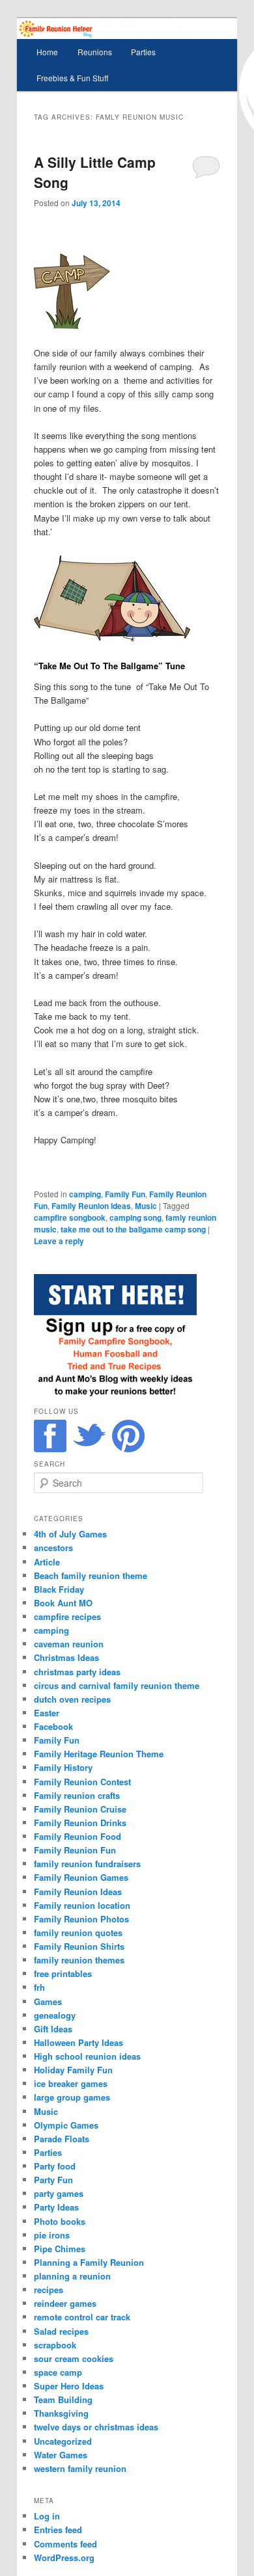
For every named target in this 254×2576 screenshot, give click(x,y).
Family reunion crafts (77, 1795)
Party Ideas (56, 2207)
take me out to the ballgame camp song (133, 1229)
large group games (72, 2097)
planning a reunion (72, 2276)
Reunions (95, 52)
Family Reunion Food (78, 1836)
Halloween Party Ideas (78, 2042)
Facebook (53, 1726)
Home (47, 52)
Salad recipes (61, 2331)
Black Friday (59, 1589)
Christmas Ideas (66, 1657)
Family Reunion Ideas (91, 1206)
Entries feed (58, 2530)
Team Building (63, 2399)
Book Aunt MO (63, 1603)
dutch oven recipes (72, 1699)
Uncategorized (63, 2441)
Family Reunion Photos (81, 1919)
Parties (143, 52)
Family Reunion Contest (82, 1782)
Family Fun (125, 1194)
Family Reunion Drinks (80, 1823)
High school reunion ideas (87, 2056)
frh (39, 1987)
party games (59, 2193)
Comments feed (65, 2544)
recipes (49, 2290)
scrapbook (55, 2345)
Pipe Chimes (60, 2249)
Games (48, 2001)
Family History (63, 1767)
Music (146, 1206)
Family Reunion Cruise (80, 1809)
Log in (47, 2516)
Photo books (60, 2221)
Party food (55, 2166)
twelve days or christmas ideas (96, 2427)
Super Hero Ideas (69, 2386)
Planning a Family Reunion (89, 2262)
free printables (63, 1973)
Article (47, 1562)
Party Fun (53, 2180)
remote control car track (82, 2317)
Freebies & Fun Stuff (72, 78)
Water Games (61, 2455)
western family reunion (80, 2468)
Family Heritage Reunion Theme (99, 1754)
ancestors (53, 1547)
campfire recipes (67, 1616)
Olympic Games (66, 2125)
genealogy (55, 2015)
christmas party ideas (77, 1672)
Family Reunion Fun (75, 1850)
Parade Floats (62, 2139)
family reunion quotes (78, 1932)
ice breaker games (71, 2083)
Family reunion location (82, 1905)
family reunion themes (79, 1960)
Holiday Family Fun (73, 2070)
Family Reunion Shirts (79, 1946)
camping (85, 1194)
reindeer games (65, 2303)
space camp (58, 2372)
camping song (135, 1217)
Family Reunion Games (81, 1877)
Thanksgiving (61, 2413)
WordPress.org (64, 2557)
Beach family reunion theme (91, 1575)
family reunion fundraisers (87, 1864)
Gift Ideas (53, 2029)
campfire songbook (70, 1217)
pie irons (52, 2235)
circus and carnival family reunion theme (117, 1685)
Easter (47, 1713)
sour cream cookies (74, 2358)
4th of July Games (70, 1534)
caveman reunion (69, 1644)
